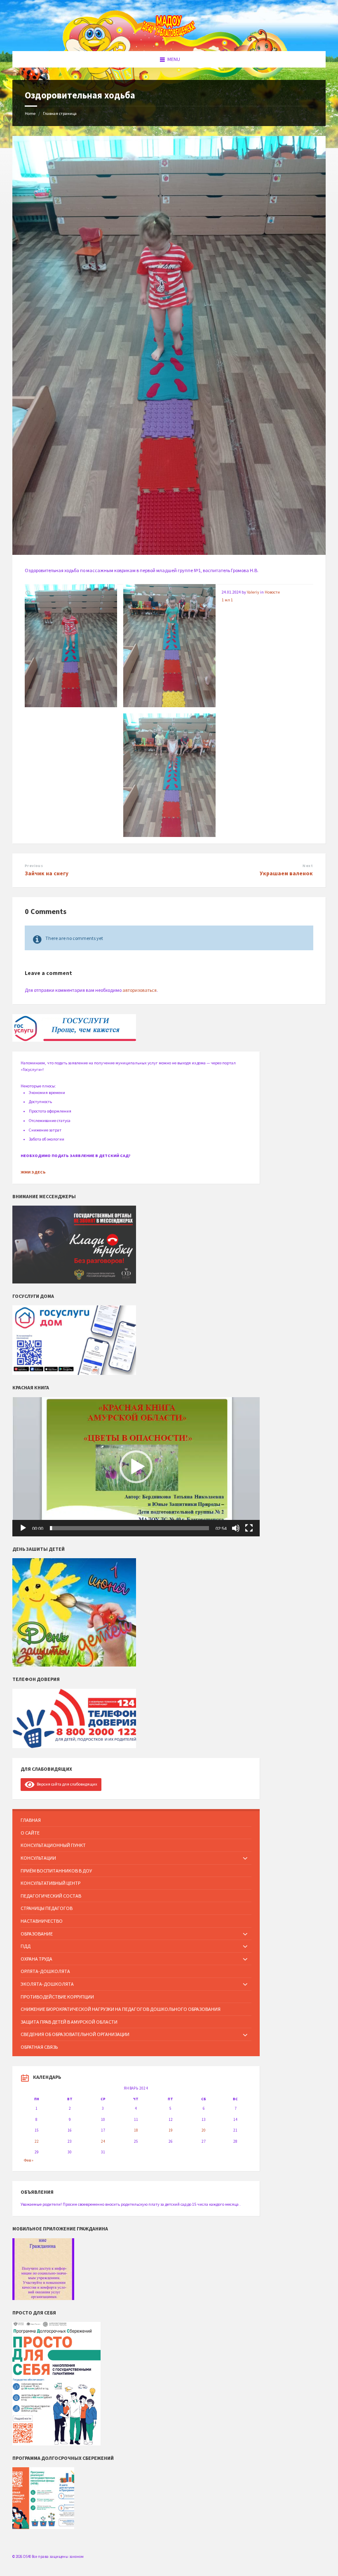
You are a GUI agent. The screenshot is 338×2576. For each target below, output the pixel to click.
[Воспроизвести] (23, 1528)
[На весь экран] (249, 1528)
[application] (136, 1467)
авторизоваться (140, 990)
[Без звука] (236, 1528)
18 (136, 2130)
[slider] (129, 1528)
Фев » (29, 2160)
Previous (34, 866)
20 (204, 2130)
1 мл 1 (227, 600)
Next (308, 866)
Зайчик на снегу (47, 873)
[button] (136, 1467)
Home (30, 113)
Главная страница (60, 113)
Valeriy (253, 592)
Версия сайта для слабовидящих (66, 1784)
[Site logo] (169, 36)
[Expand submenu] (245, 1859)
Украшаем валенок (286, 873)
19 (171, 2130)
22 (37, 2141)
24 (103, 2141)
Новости (272, 592)
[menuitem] (136, 1820)
